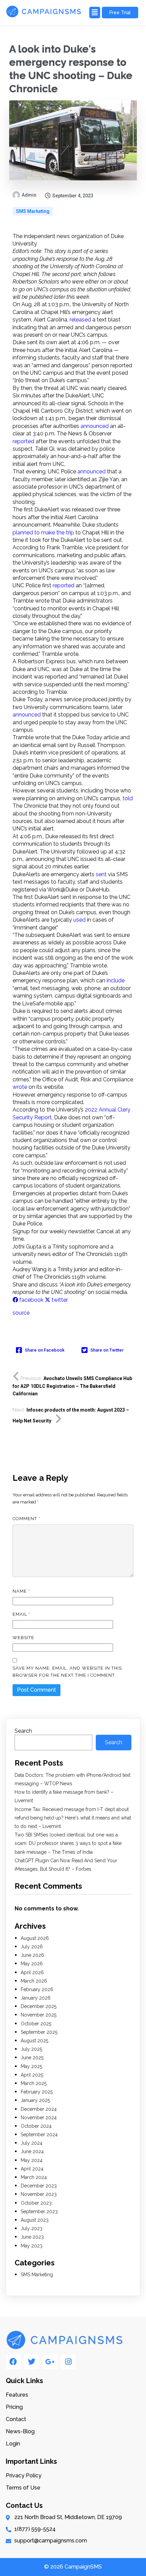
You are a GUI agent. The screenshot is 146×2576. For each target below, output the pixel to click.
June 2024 (32, 2151)
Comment (26, 1519)
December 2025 (39, 2006)
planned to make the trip (43, 533)
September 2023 (39, 2211)
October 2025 (36, 2024)
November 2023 (39, 2194)
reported (23, 441)
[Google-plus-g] (50, 2362)
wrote (20, 1087)
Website (23, 1638)
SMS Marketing (33, 211)
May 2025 (31, 2066)
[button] (94, 13)
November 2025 (39, 2015)
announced (95, 426)
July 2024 (32, 2143)
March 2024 (34, 2177)
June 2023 (32, 2237)
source (21, 1313)
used (79, 920)
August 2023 (35, 2220)
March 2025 (34, 2083)
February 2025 (37, 2092)
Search (23, 1731)
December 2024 (39, 2109)
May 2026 (32, 1964)
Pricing (14, 2407)
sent (101, 874)
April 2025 (32, 2075)
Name (21, 1591)
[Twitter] (32, 2362)
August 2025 (34, 2041)
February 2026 (37, 1989)
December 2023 (39, 2186)
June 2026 (32, 1955)
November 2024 (39, 2118)
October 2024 (36, 2126)
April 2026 (32, 1972)
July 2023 (32, 2228)
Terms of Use (23, 2488)
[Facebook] (13, 2362)
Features (17, 2395)
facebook (31, 1300)
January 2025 (35, 2100)
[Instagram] (68, 2362)
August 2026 (35, 1938)
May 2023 (32, 2246)
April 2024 (32, 2169)
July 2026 (32, 1947)
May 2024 (32, 2160)
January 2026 (36, 1998)
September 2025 (39, 2032)
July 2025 (31, 2049)
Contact (16, 2419)
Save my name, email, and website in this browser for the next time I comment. (67, 1672)
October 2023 (36, 2203)
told (128, 798)
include (116, 980)
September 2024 (39, 2135)
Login (13, 2444)
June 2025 (32, 2058)
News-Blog (20, 2431)
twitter (59, 1300)
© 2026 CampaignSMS (73, 2567)
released (80, 320)
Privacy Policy (24, 2475)
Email (21, 1614)
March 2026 (34, 1981)
